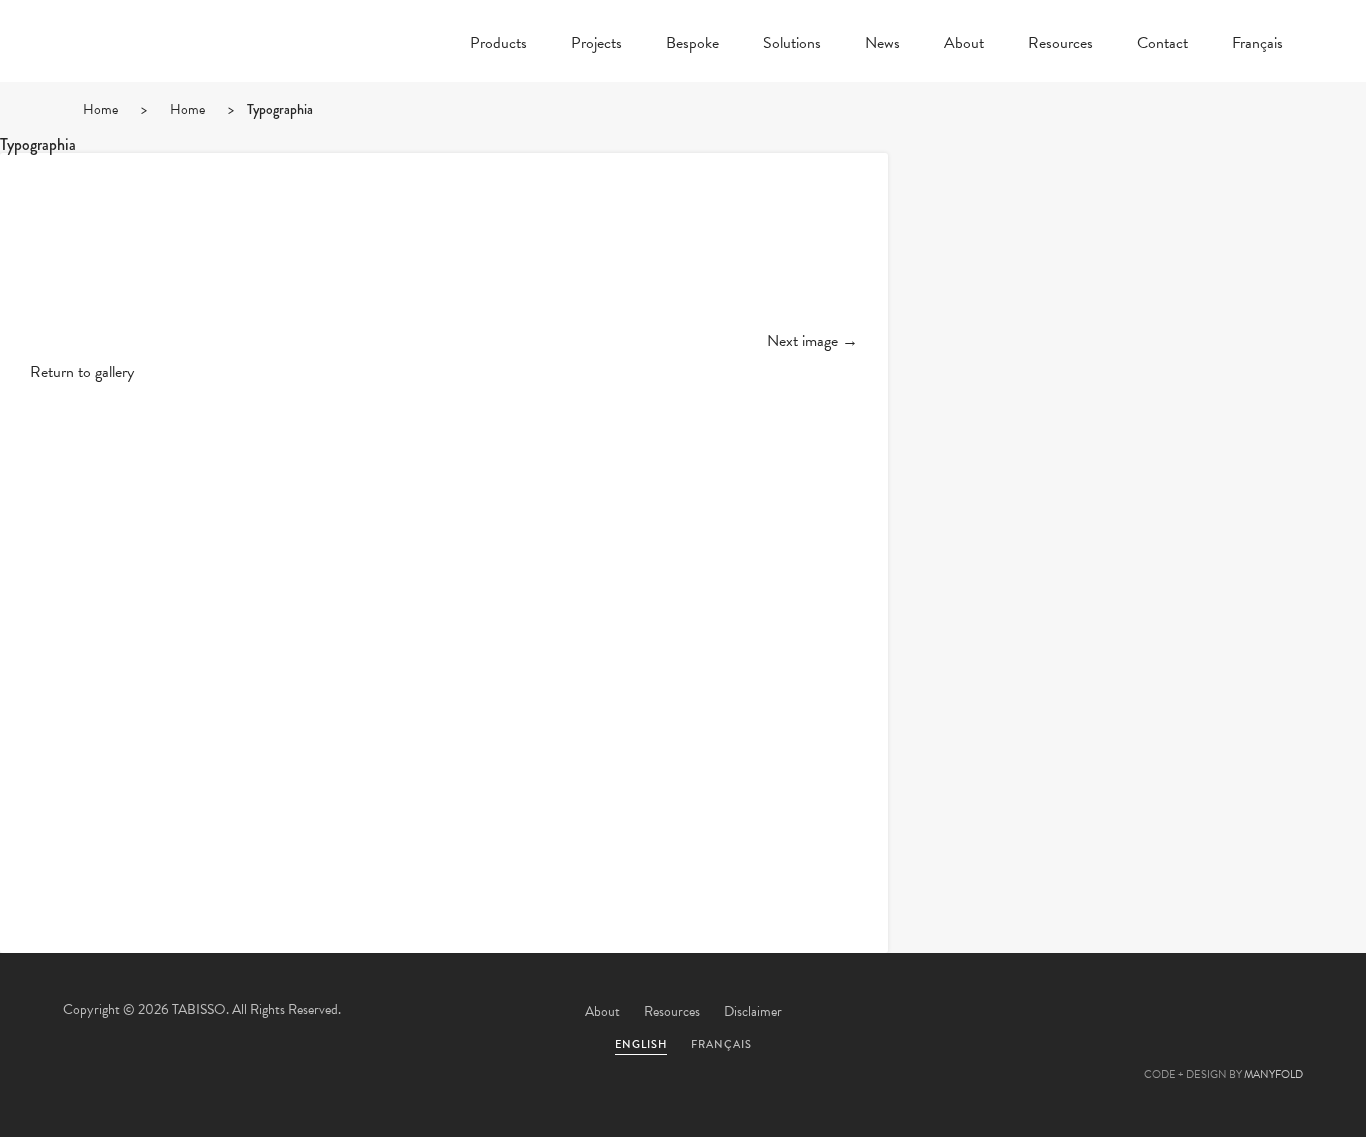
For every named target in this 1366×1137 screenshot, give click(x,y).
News (882, 45)
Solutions (792, 45)
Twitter (1062, 1013)
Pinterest (1170, 1013)
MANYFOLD (1273, 1074)
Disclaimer (753, 1011)
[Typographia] (444, 258)
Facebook (1116, 1013)
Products (498, 45)
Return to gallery (82, 372)
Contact (1162, 45)
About (964, 45)
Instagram (1278, 1013)
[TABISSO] (183, 95)
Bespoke (692, 45)
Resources (1060, 45)
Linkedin (1224, 1013)
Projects (596, 45)
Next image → (812, 341)
